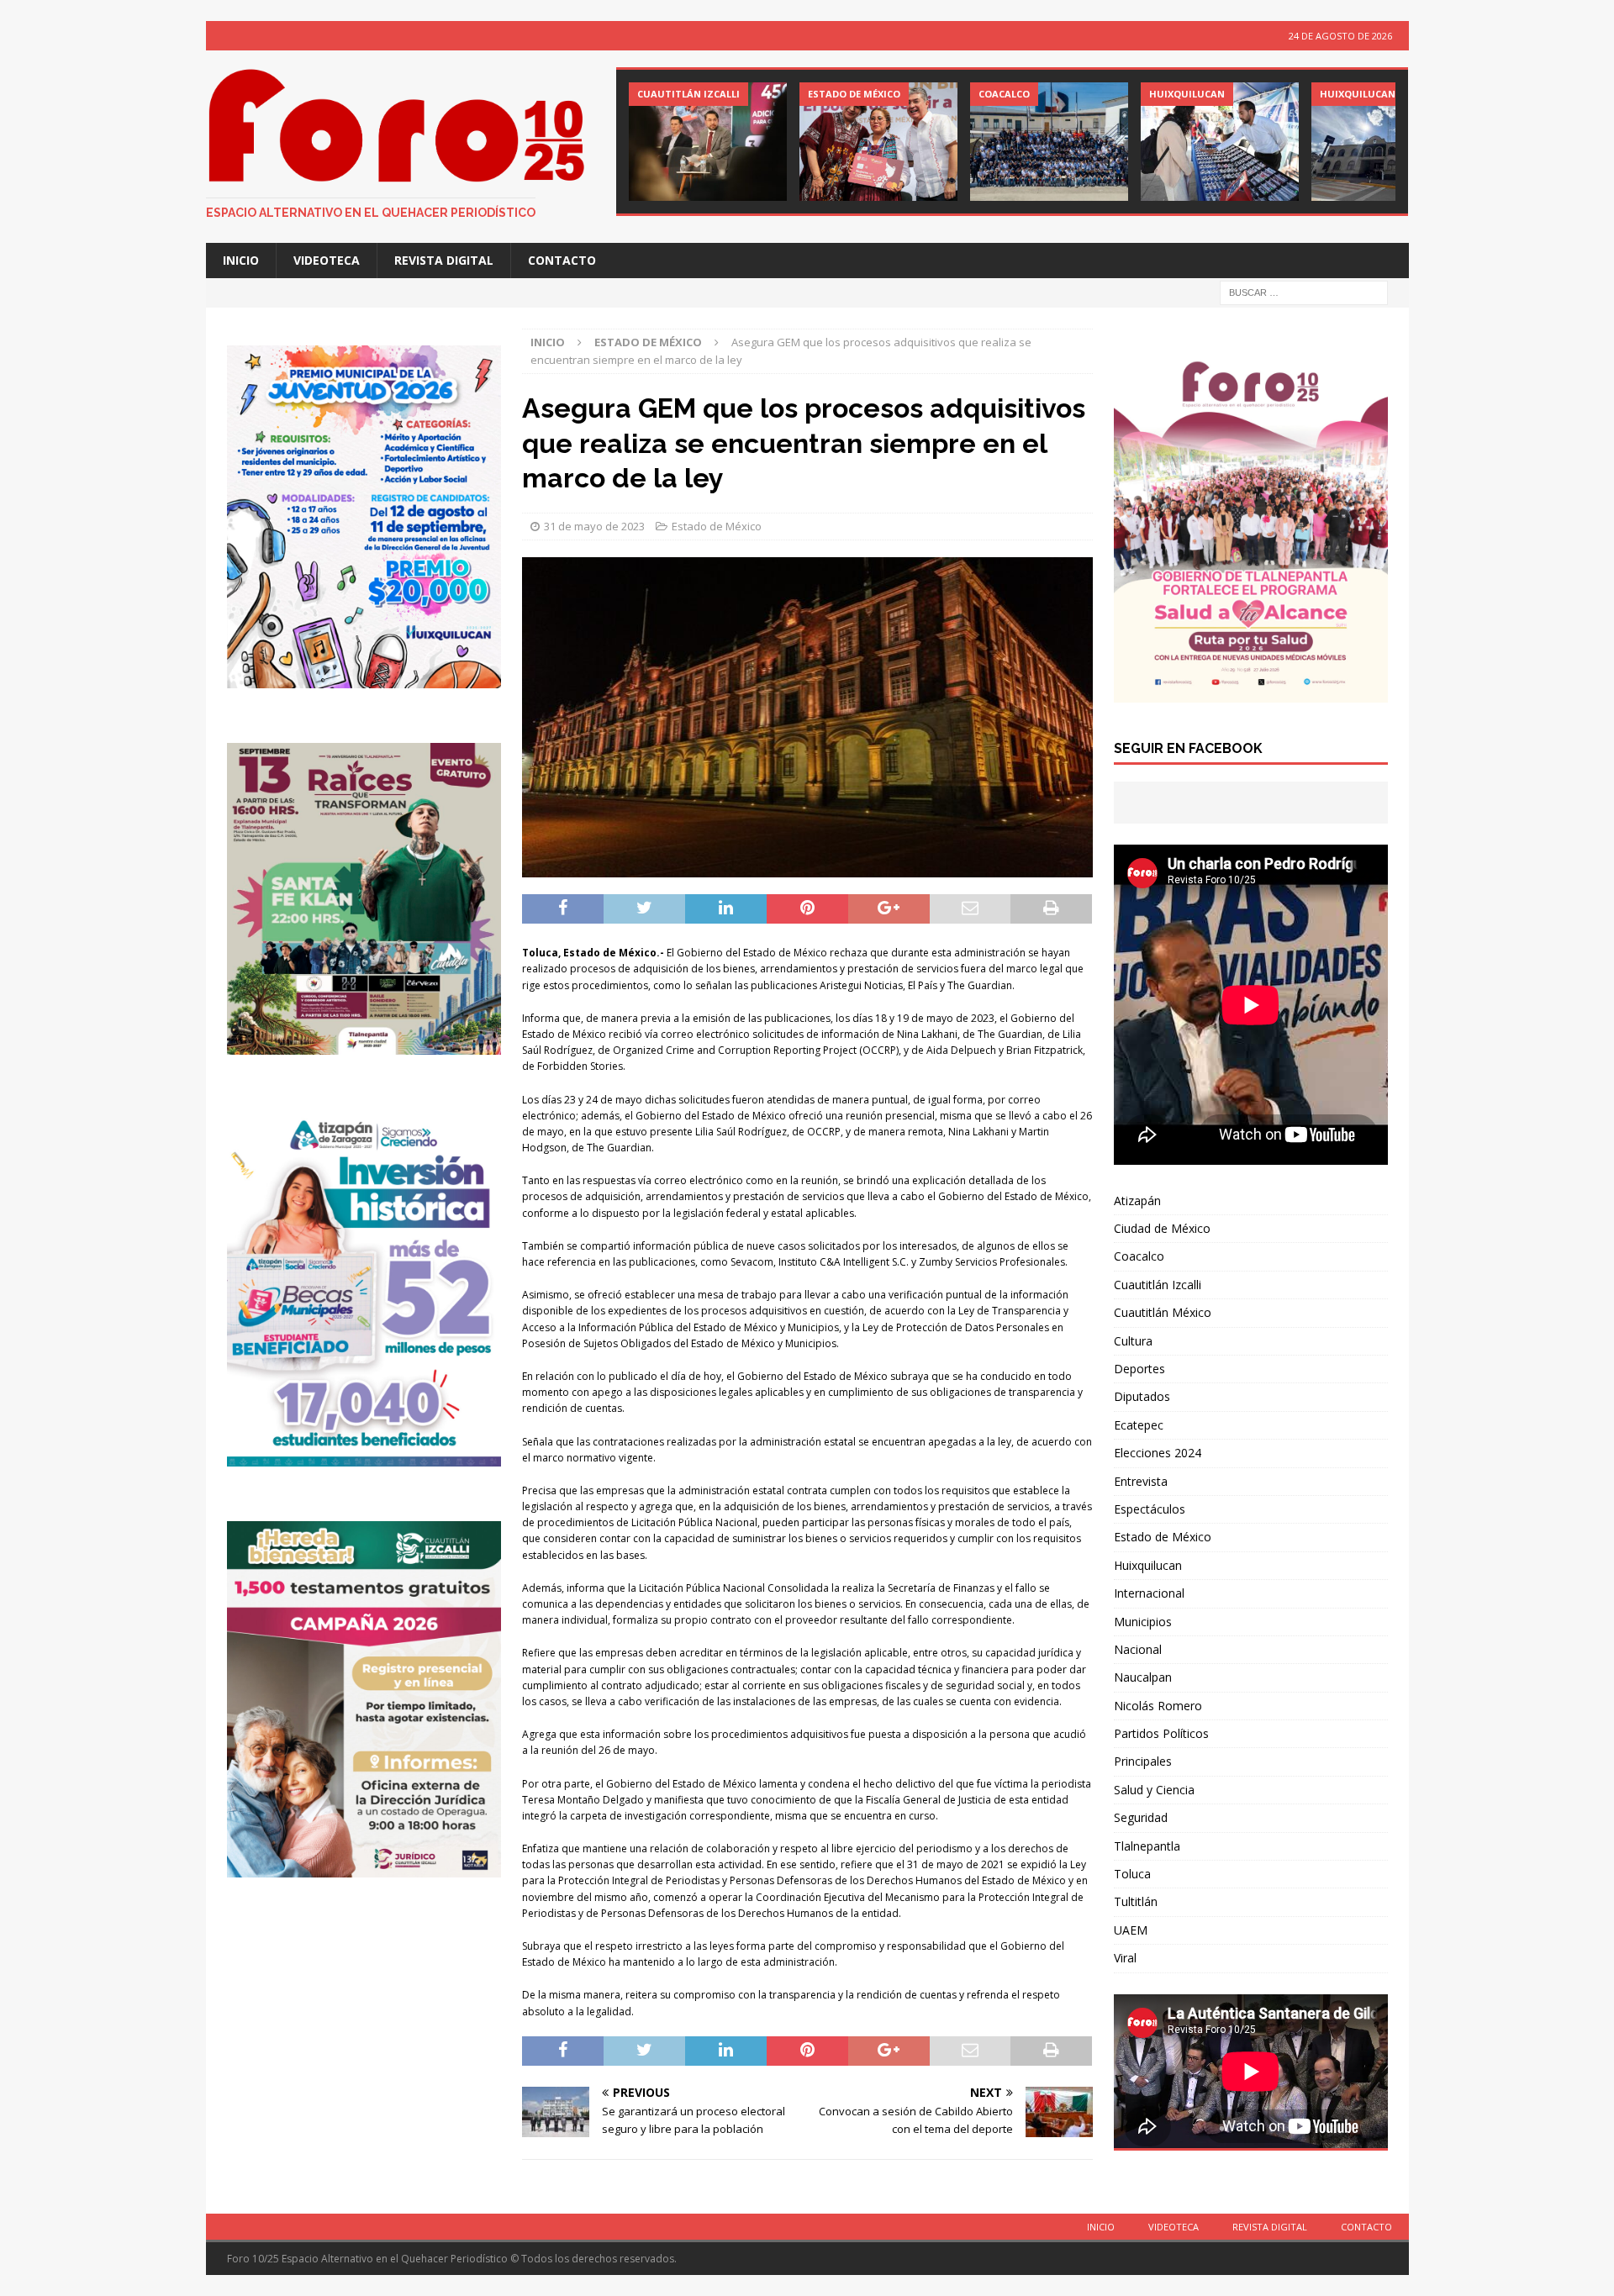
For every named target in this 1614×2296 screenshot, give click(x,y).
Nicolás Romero (1158, 1706)
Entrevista (1141, 1481)
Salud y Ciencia (1154, 1790)
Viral (1125, 1958)
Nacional (1138, 1649)
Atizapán (1137, 1201)
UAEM (1131, 1930)
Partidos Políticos (1161, 1733)
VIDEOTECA (327, 260)
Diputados (1142, 1396)
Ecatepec (1139, 1425)
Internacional (1149, 1593)
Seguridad (1141, 1817)
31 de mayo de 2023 (594, 526)
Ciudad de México (1162, 1228)
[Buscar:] (1304, 292)
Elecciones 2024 (1158, 1453)
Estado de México (717, 526)
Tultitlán (1136, 1901)
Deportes (1139, 1369)
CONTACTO (562, 260)
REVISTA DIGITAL (444, 260)
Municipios (1143, 1622)
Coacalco (1139, 1256)
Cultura (1133, 1341)
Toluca (1132, 1874)
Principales (1143, 1761)
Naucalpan (1143, 1677)
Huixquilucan (1148, 1565)
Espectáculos (1150, 1509)
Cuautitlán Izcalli (1158, 1285)
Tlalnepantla (1147, 1846)
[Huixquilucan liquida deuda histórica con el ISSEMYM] (1390, 142)
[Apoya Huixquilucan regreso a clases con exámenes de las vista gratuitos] (1220, 142)
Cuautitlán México (1163, 1312)
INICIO (241, 260)
